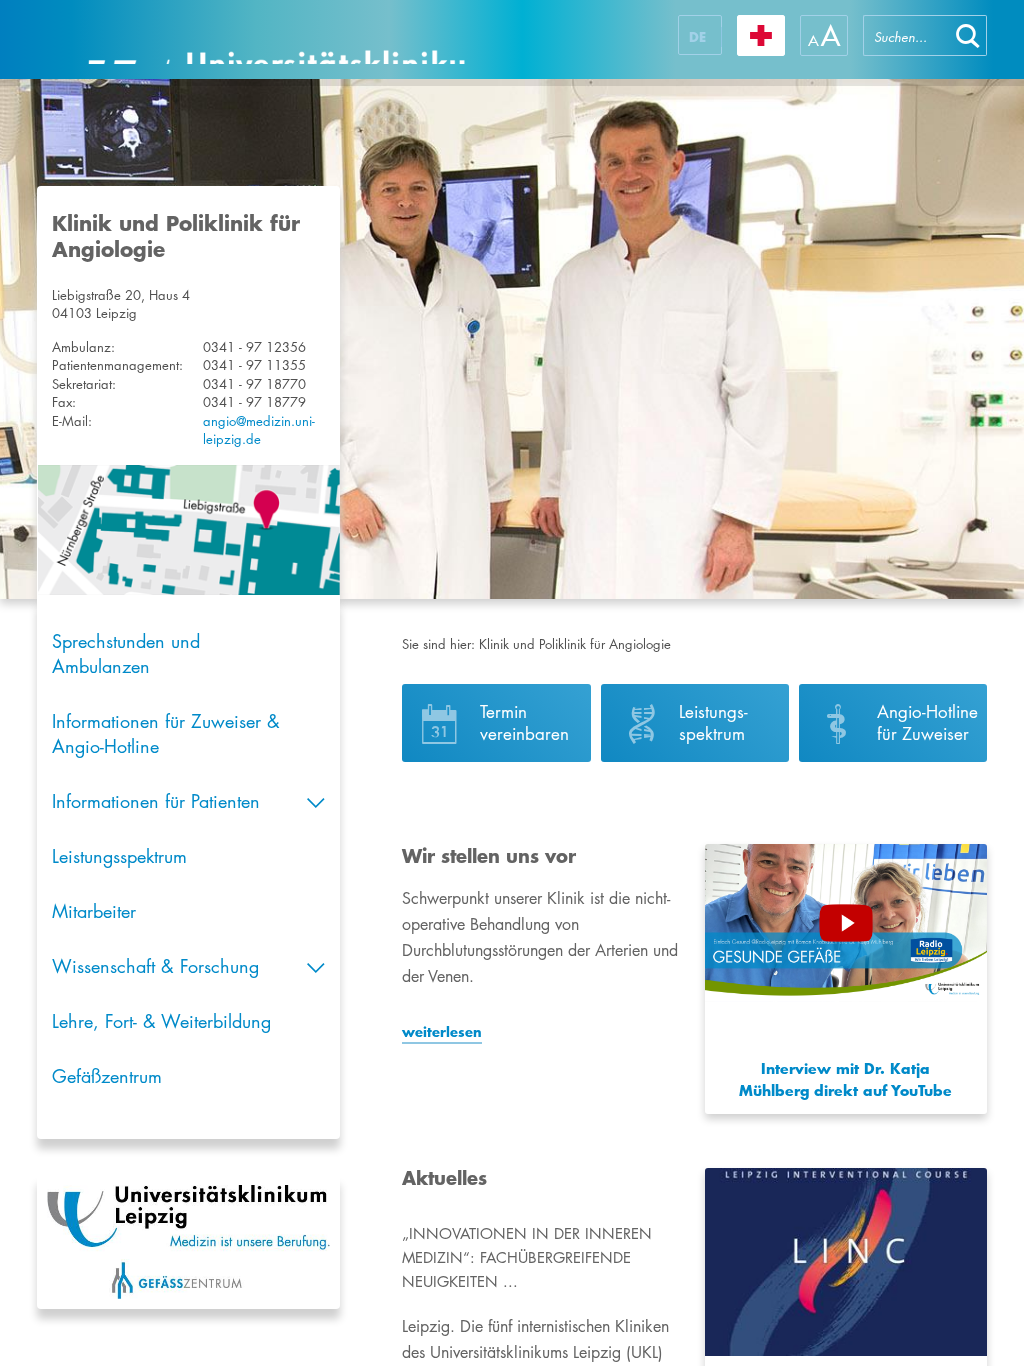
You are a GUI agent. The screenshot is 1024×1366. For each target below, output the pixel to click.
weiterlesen (442, 1032)
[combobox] (906, 35)
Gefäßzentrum (107, 1076)
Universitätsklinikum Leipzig (276, 39)
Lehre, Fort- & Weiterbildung (161, 1021)
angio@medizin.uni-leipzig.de (259, 430)
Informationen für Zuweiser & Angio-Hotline (166, 733)
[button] (968, 35)
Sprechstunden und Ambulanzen (126, 653)
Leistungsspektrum (119, 856)
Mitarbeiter (94, 911)
